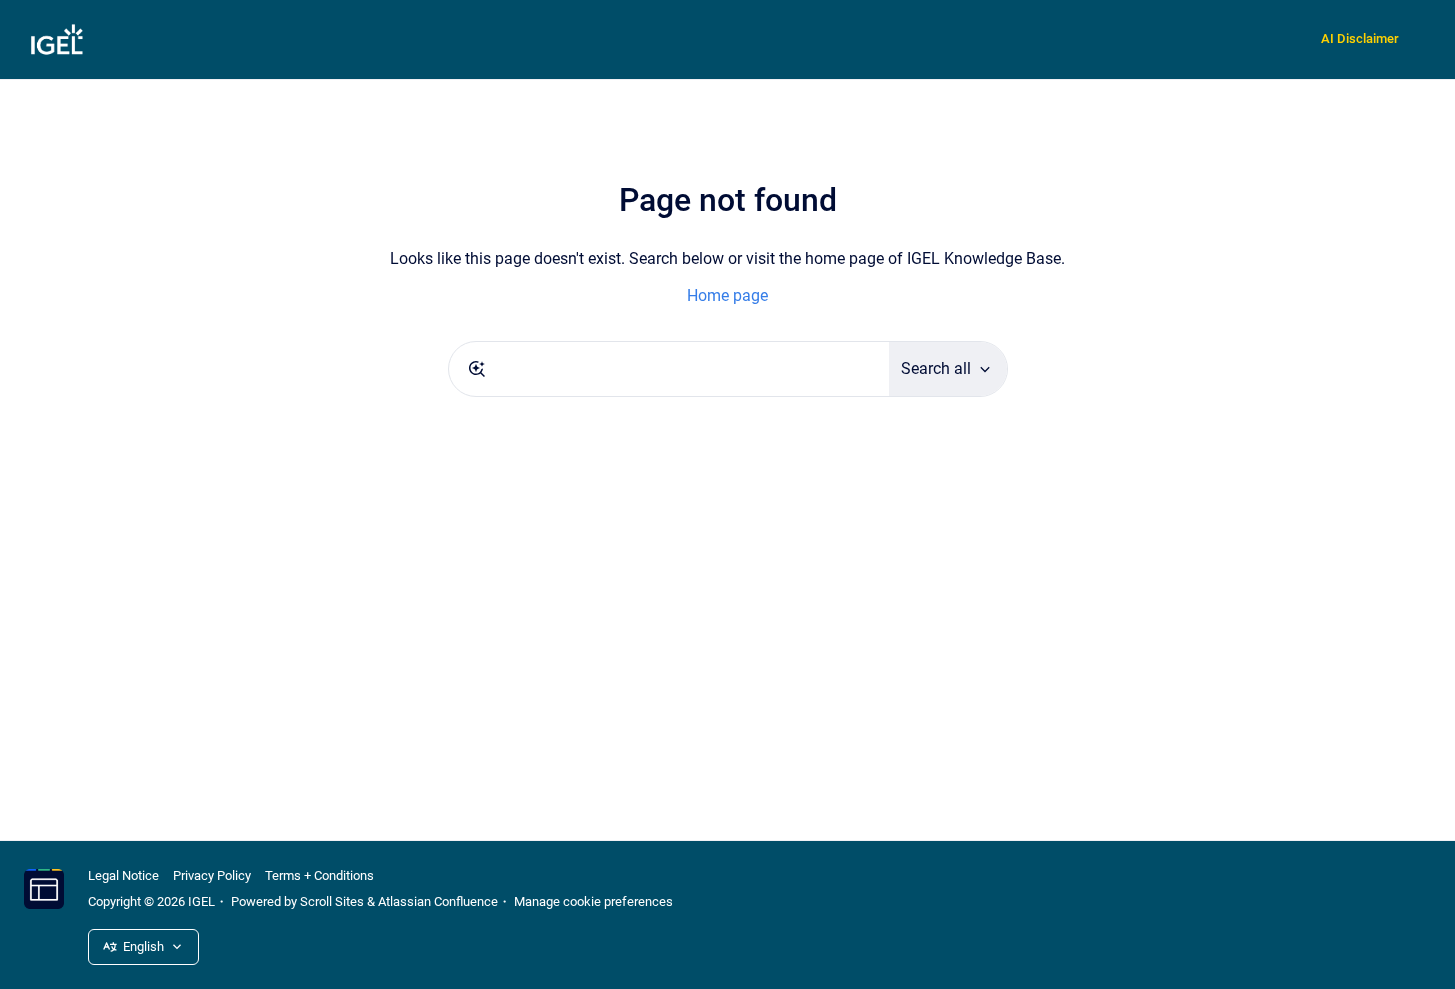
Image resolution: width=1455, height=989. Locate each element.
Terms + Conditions (319, 875)
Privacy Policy (212, 875)
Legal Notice (123, 875)
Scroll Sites (332, 901)
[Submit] (477, 369)
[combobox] (669, 369)
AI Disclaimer (1360, 38)
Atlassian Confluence (438, 901)
